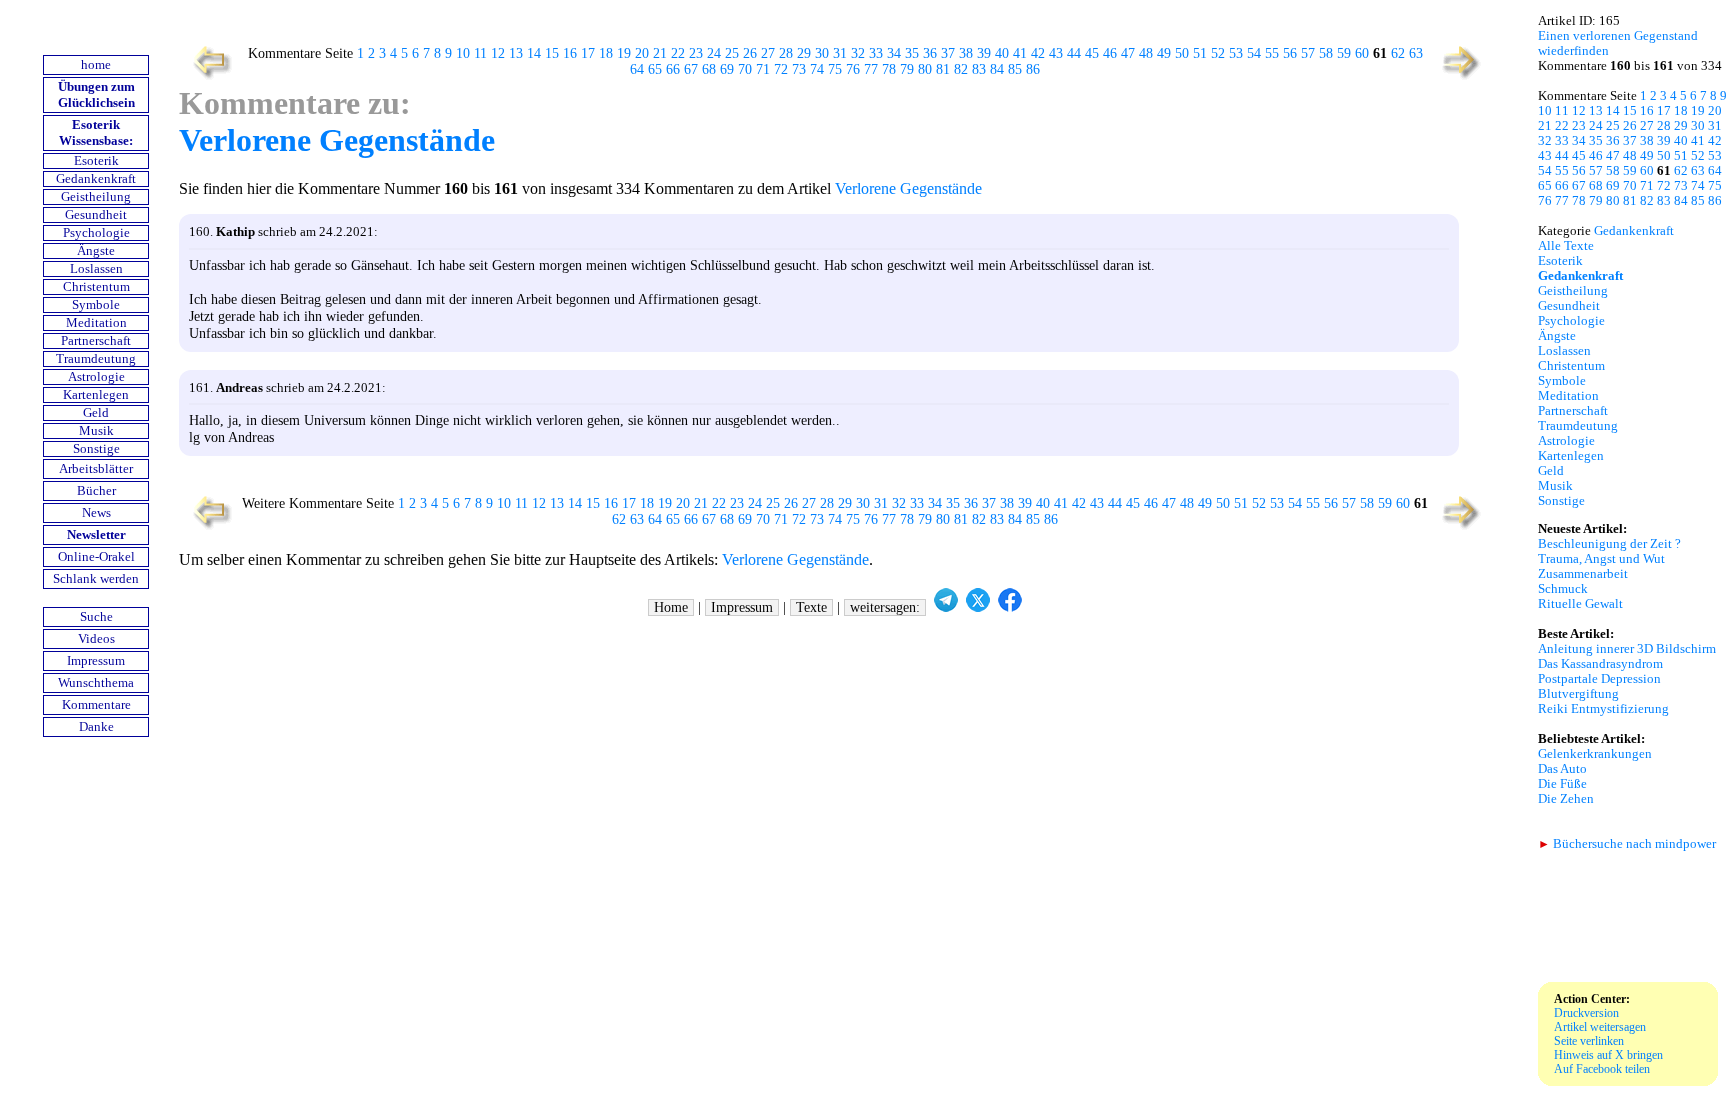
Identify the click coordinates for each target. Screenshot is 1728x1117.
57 (1308, 53)
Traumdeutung (96, 359)
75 (835, 69)
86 (1033, 69)
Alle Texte (1566, 246)
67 (691, 69)
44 (1074, 53)
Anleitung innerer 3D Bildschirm (1627, 649)
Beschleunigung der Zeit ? (1609, 544)
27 (768, 53)
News (96, 513)
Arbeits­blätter (96, 469)
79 (907, 69)
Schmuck (1563, 589)
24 (714, 53)
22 (678, 53)
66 (673, 69)
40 (1002, 53)
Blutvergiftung (1578, 694)
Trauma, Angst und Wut (1601, 559)
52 (1218, 53)
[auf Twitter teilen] (978, 607)
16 (570, 53)
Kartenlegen (96, 395)
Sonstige (96, 449)
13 (516, 53)
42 (1038, 53)
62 (1398, 53)
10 (463, 53)
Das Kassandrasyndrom (1600, 664)
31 (840, 53)
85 (1015, 69)
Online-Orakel (96, 557)
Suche (96, 617)
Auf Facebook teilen (1602, 1069)
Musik (96, 431)
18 (606, 53)
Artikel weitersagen (1600, 1027)
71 (763, 69)
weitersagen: (885, 607)
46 (1110, 53)
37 (948, 53)
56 (1290, 53)
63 (1416, 53)
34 (894, 53)
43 (1056, 53)
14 (534, 53)
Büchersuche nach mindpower (1627, 844)
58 (1326, 53)
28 (786, 53)
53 (1236, 53)
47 (1128, 53)
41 (1020, 53)
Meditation (96, 323)
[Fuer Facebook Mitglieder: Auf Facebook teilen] (1010, 607)
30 (822, 53)
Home (671, 607)
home (96, 65)
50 (1182, 53)
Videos (96, 639)
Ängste (96, 251)
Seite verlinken (1589, 1041)
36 (930, 53)
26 (750, 53)
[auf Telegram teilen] (946, 607)
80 (925, 69)
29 (804, 53)
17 (588, 53)
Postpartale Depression (1599, 679)
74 (817, 69)
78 (889, 69)
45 (1092, 53)
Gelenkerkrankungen (1595, 754)
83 (979, 69)
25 (732, 53)
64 (637, 69)
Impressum (96, 661)
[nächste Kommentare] (1462, 77)
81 (943, 69)
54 (1254, 53)
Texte (811, 607)
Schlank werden (96, 579)
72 (781, 69)
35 (912, 53)
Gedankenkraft (96, 179)
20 (642, 53)
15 (552, 53)
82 (961, 69)
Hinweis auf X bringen (1608, 1055)
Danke (96, 727)
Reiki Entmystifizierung (1603, 709)
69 (727, 69)
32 (858, 53)
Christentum (96, 287)
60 (1362, 53)
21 (660, 53)
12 (498, 53)
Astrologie (96, 377)
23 (696, 53)
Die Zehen (1566, 799)
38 (966, 53)
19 (624, 53)
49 (1164, 53)
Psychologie (96, 233)
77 (871, 69)
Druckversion (1586, 1013)
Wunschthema (96, 683)
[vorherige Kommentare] (207, 77)
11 (480, 53)
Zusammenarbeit (1583, 574)
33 (876, 53)
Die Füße (1562, 784)
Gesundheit (96, 215)
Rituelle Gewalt (1580, 604)
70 (745, 69)
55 (1272, 53)
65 (655, 69)
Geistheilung (96, 197)
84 (997, 69)
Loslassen (96, 269)
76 (853, 69)
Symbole (96, 305)
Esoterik (96, 161)
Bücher (96, 491)
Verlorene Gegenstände (337, 140)
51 (1200, 53)
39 (984, 53)
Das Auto (1562, 769)
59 (1344, 53)
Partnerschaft (96, 341)
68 (709, 69)
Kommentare (96, 705)
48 (1146, 53)
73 (799, 69)
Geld (96, 413)
